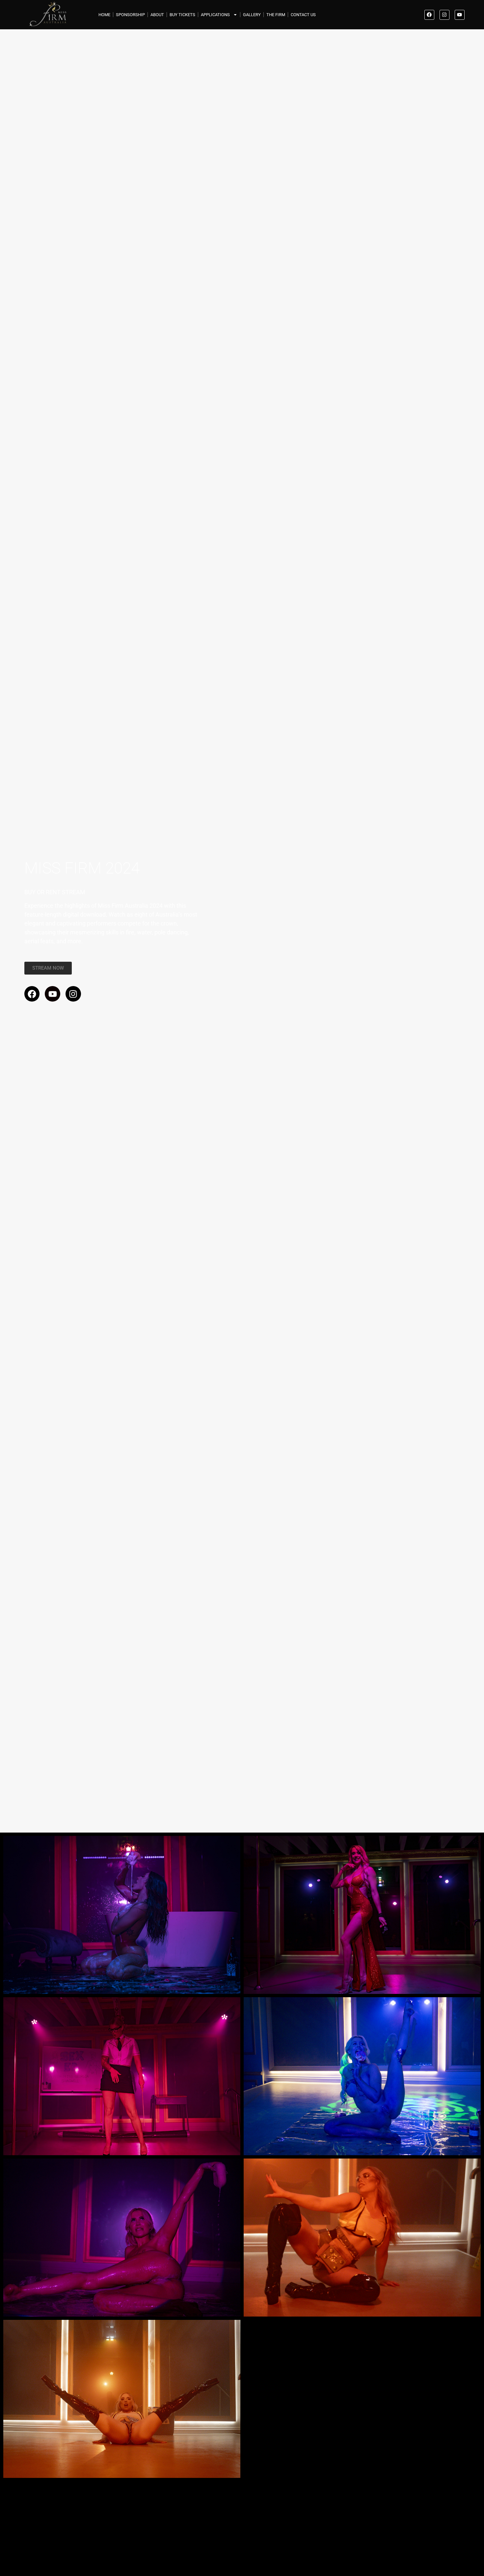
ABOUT (157, 15)
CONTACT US (303, 15)
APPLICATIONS (215, 15)
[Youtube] (460, 15)
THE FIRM (276, 15)
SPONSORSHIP (130, 15)
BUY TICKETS (182, 15)
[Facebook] (429, 15)
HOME (104, 15)
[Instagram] (444, 15)
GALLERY (252, 15)
